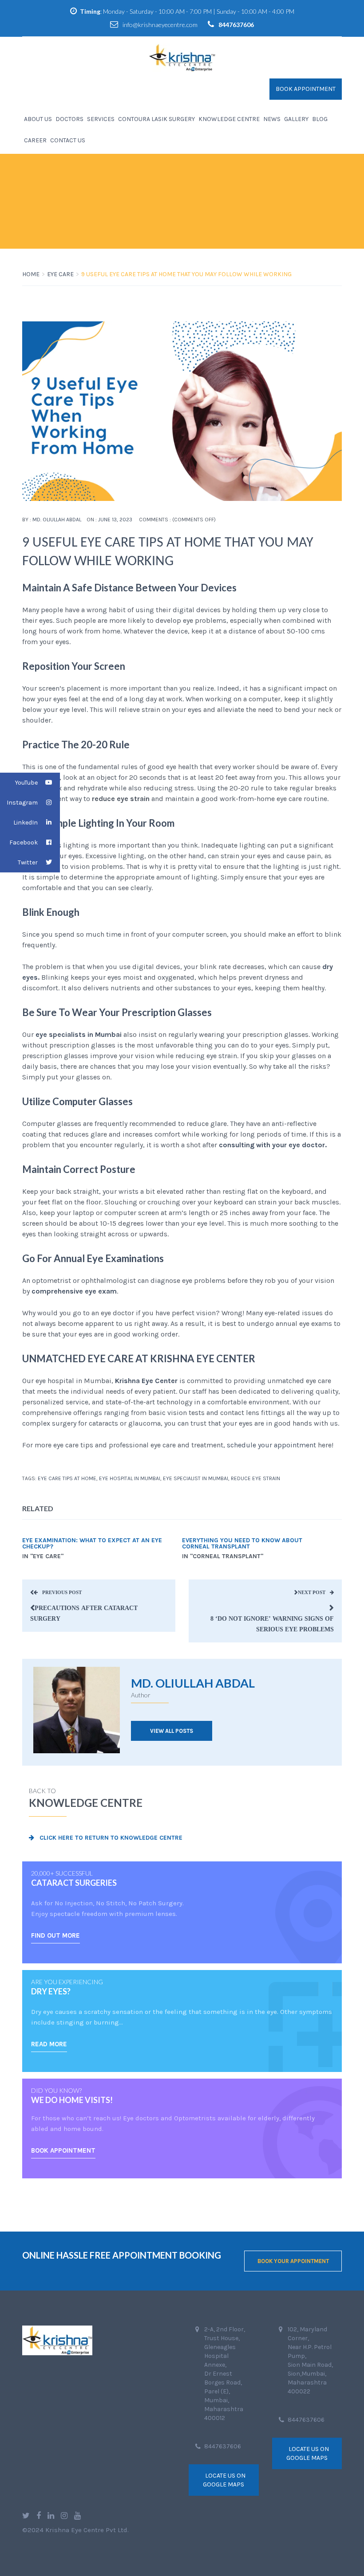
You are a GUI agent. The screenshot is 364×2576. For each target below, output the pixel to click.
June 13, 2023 (115, 520)
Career (35, 140)
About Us (38, 119)
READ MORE (49, 2044)
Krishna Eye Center (146, 1381)
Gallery (296, 119)
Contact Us (68, 140)
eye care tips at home (67, 1478)
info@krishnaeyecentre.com (160, 25)
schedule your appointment (271, 1445)
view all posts (172, 1731)
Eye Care (60, 274)
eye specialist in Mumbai (196, 1478)
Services (101, 119)
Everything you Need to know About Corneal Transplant (242, 1544)
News (272, 119)
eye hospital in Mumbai (130, 1478)
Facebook (24, 842)
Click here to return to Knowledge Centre (110, 1838)
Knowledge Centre (229, 119)
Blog (320, 119)
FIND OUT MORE (55, 1935)
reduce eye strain (255, 1478)
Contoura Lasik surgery (156, 119)
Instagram (22, 803)
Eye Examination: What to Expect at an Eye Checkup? (92, 1544)
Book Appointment (306, 89)
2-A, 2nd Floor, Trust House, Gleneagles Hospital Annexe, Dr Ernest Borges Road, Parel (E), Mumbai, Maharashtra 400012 (225, 2374)
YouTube (26, 783)
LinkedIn (26, 823)
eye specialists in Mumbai (79, 1034)
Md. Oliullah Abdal (57, 520)
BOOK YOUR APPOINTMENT (293, 2261)
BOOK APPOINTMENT (63, 2150)
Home (31, 274)
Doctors (69, 119)
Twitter (28, 862)
